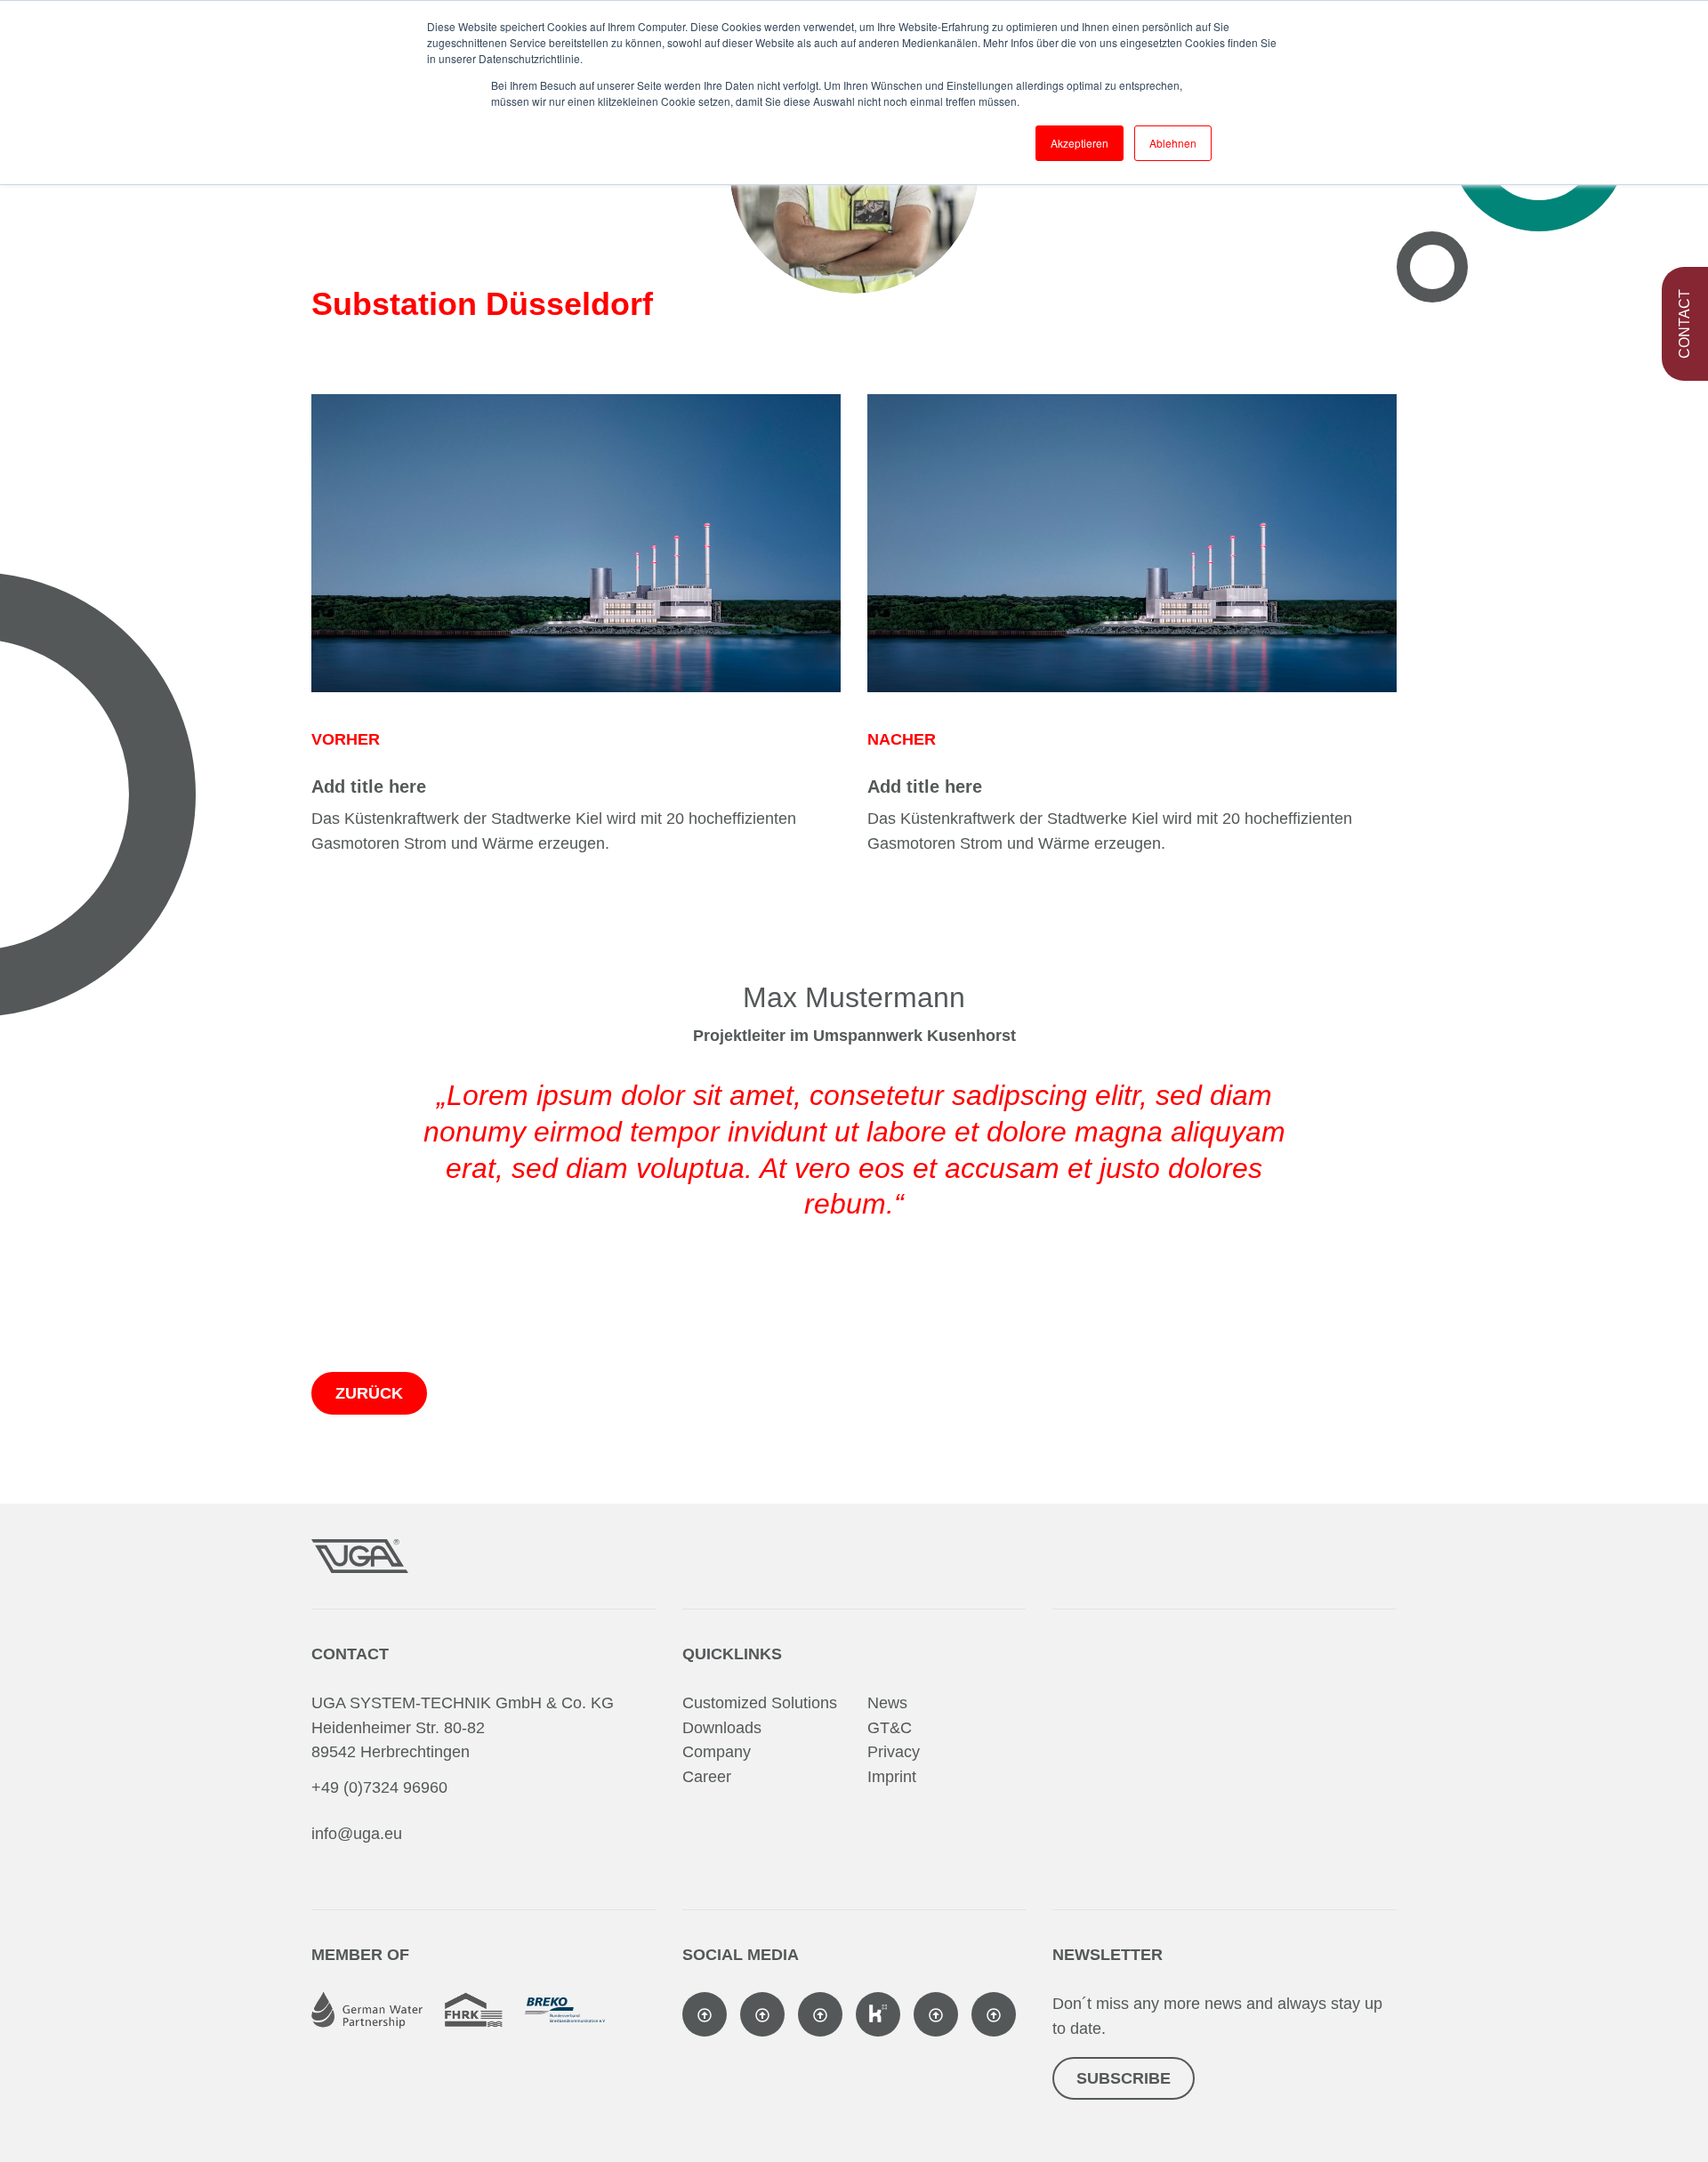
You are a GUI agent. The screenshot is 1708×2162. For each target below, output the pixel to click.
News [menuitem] (887, 1703)
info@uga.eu (357, 1834)
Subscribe (1124, 2078)
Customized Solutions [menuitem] (760, 1703)
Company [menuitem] (717, 1752)
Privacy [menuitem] (894, 1752)
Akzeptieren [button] (1080, 143)
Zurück (369, 1393)
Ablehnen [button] (1173, 143)
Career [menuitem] (707, 1777)
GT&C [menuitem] (890, 1728)
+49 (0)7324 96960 (379, 1787)
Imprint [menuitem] (892, 1777)
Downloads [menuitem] (722, 1728)
